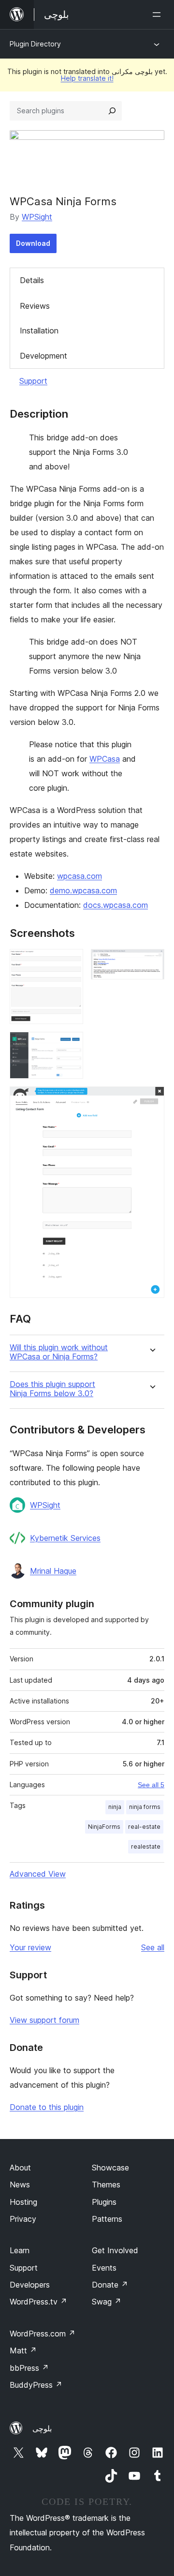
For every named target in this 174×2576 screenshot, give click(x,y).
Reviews (35, 306)
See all (153, 1947)
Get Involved (115, 2250)
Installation (39, 331)
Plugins (104, 2202)
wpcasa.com (80, 876)
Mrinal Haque (53, 1571)
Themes (106, 2184)
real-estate (144, 1827)
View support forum (44, 2020)
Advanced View (38, 1874)
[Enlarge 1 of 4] (70, 962)
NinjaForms (104, 1827)
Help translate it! (87, 78)
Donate (110, 2285)
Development (43, 356)
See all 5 (151, 1785)
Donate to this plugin (47, 2107)
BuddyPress (36, 2385)
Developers (30, 2285)
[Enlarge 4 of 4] (151, 1100)
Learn (20, 2250)
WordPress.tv (38, 2302)
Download (33, 243)
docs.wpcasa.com (116, 905)
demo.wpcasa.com (83, 890)
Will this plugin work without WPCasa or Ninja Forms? (59, 1352)
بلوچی (42, 2428)
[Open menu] (159, 15)
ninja (115, 1807)
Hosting (23, 2202)
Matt (23, 2350)
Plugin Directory (35, 44)
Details (32, 280)
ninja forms (145, 1807)
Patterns (107, 2219)
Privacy (23, 2219)
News (20, 2184)
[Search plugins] (112, 111)
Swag (107, 2302)
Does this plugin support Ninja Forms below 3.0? (52, 1389)
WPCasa (105, 759)
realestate (146, 1846)
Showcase (110, 2168)
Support (33, 381)
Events (104, 2268)
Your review (30, 1947)
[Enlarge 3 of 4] (70, 1045)
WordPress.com (43, 2334)
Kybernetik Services (65, 1538)
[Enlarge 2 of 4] (151, 962)
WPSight (37, 217)
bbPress (29, 2368)
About (20, 2168)
